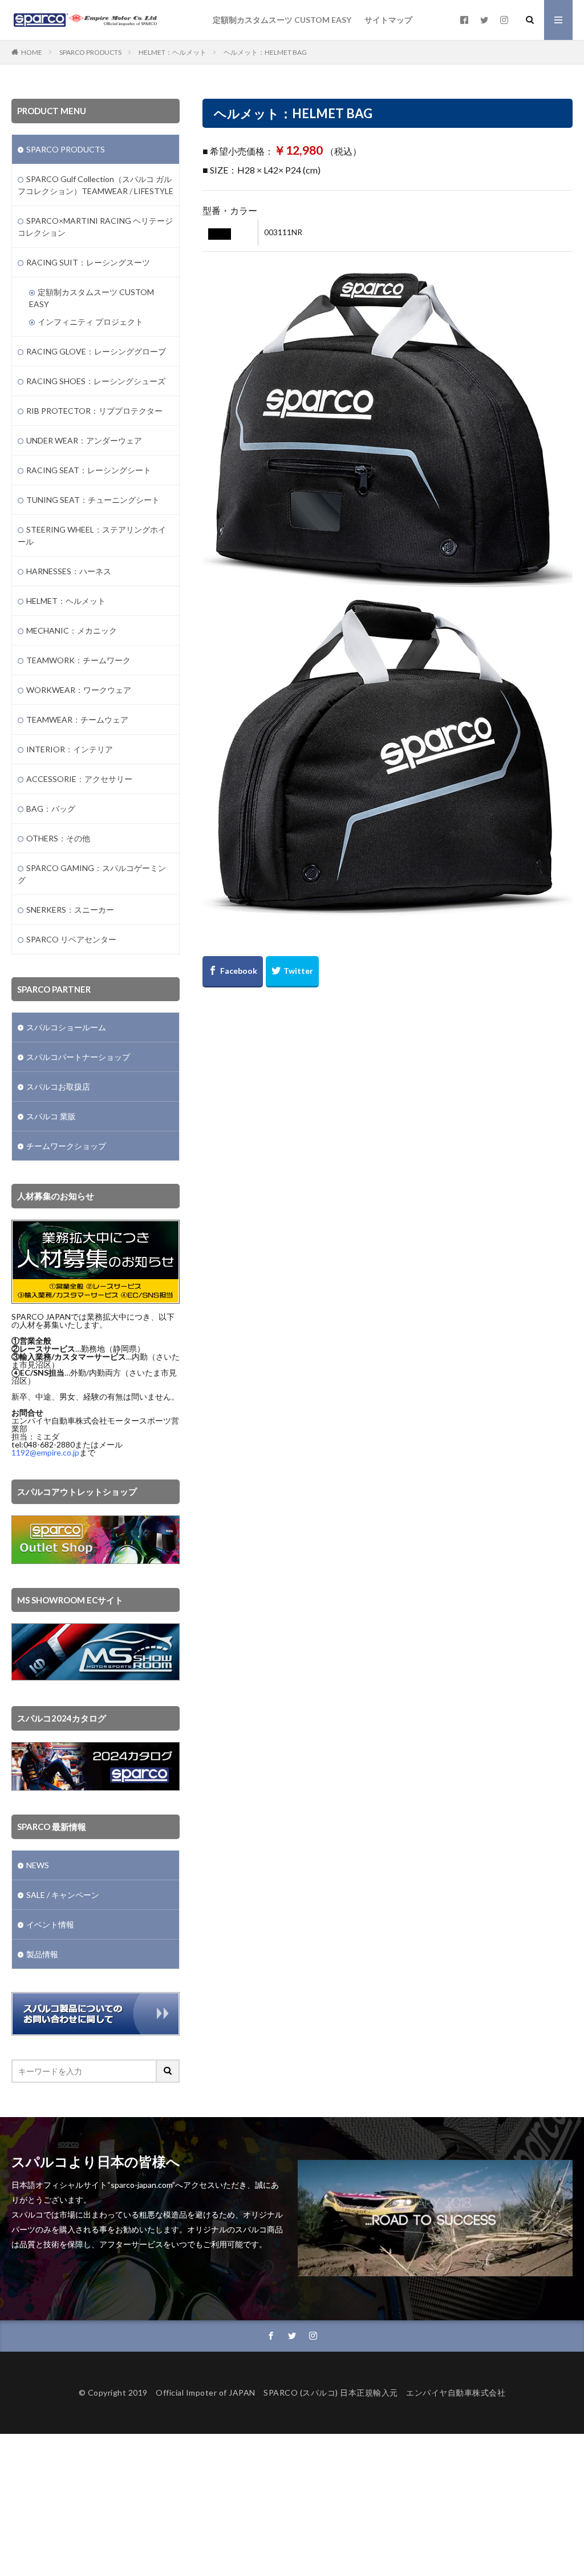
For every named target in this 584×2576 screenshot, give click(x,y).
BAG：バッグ (51, 809)
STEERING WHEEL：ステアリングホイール (92, 535)
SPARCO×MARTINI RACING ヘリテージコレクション (95, 227)
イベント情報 (50, 1924)
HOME (32, 52)
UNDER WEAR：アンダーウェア (84, 440)
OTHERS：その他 (58, 838)
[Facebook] (233, 972)
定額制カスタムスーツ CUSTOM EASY (282, 20)
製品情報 (42, 1954)
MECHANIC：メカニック (72, 630)
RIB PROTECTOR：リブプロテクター (94, 411)
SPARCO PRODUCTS (90, 52)
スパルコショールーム (66, 1027)
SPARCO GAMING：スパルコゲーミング (92, 874)
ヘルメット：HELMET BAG (265, 52)
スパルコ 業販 (51, 1116)
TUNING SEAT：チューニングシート (93, 500)
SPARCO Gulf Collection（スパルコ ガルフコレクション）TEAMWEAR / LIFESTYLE (96, 185)
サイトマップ (388, 20)
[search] (168, 2071)
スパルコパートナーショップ (78, 1057)
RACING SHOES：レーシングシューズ (96, 381)
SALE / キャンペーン (63, 1895)
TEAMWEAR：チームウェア (77, 719)
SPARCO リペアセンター (71, 939)
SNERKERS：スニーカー (70, 910)
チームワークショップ (66, 1146)
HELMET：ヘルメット (173, 52)
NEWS (38, 1865)
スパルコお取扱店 (58, 1087)
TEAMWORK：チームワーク (78, 660)
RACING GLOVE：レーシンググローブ (96, 351)
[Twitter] (292, 972)
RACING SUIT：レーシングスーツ (88, 262)
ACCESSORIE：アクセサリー (79, 779)
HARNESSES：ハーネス (69, 571)
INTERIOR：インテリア (70, 749)
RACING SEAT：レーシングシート (89, 470)
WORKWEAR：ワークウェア (79, 690)
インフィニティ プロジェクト (90, 322)
